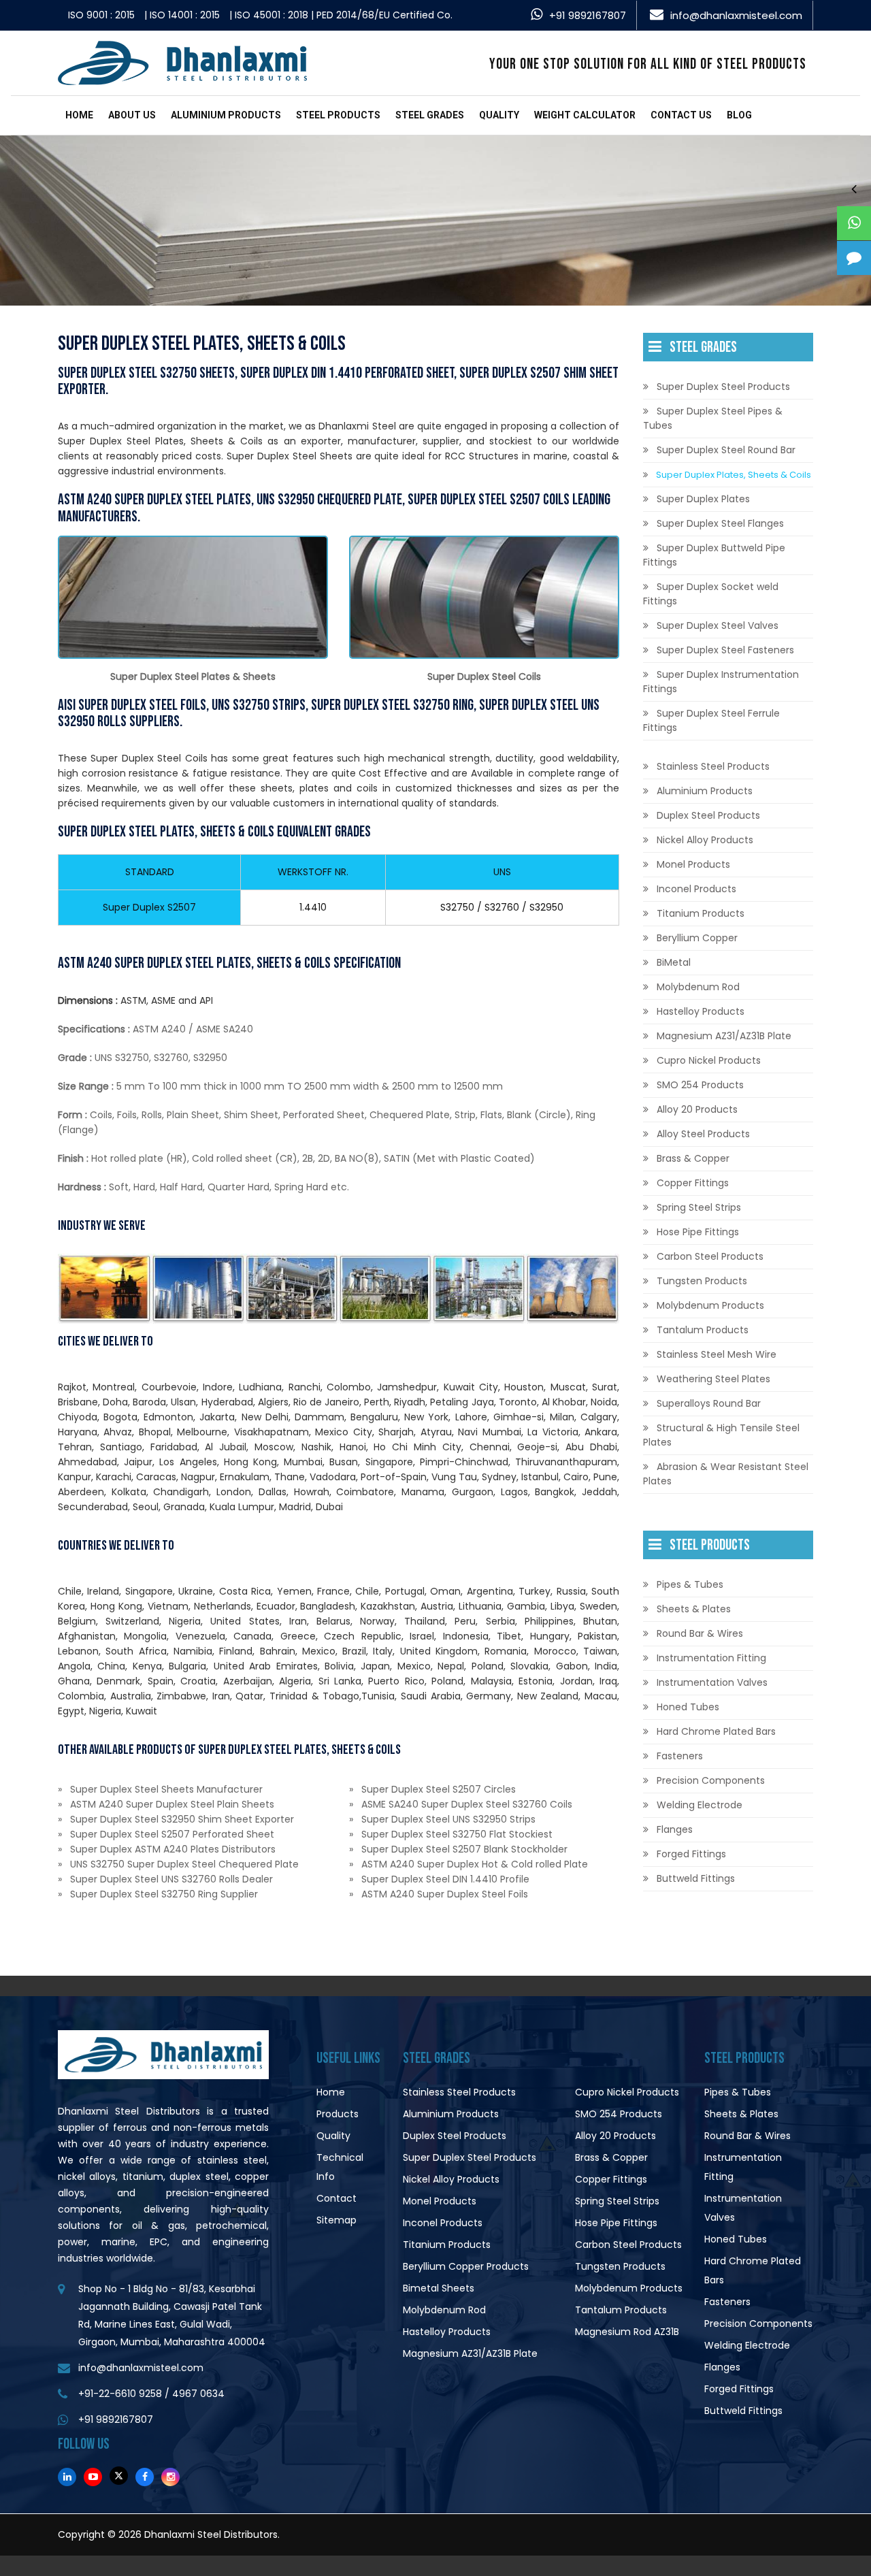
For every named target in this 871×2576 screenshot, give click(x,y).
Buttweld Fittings (696, 1878)
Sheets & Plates (694, 1609)
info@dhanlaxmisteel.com (736, 15)
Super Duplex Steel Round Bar (726, 450)
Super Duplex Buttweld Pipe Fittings (714, 555)
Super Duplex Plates (703, 499)
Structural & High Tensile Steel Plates (721, 1435)
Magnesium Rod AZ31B (627, 2332)
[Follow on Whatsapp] (854, 223)
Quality (499, 115)
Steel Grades (430, 115)
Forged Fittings (691, 1854)
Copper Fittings (693, 1183)
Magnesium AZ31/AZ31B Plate (724, 1036)
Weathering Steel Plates (713, 1379)
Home (79, 115)
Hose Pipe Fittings (698, 1232)
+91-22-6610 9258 (120, 2394)
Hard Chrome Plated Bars (716, 1731)
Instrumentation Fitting (711, 1658)
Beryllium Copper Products (466, 2266)
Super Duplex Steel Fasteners (725, 650)
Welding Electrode (700, 1805)
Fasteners (680, 1756)
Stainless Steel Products (713, 766)
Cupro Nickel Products (709, 1060)
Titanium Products (701, 913)
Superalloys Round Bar (709, 1403)
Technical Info (340, 2167)
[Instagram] (170, 2477)
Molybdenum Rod (698, 987)
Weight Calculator (585, 115)
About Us (132, 115)
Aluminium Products (226, 115)
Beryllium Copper (697, 938)
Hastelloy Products (701, 1011)
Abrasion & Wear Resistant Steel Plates (726, 1474)
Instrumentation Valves (712, 1682)
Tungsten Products (702, 1281)
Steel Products (338, 115)
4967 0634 (198, 2394)
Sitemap (336, 2220)
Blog (739, 115)
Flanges (675, 1829)
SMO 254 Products (700, 1085)
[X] (119, 2476)
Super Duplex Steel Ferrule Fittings (711, 720)
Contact (336, 2198)
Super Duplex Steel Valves (718, 625)
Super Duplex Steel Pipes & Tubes (713, 418)
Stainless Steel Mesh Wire (717, 1354)
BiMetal (674, 962)
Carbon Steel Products (710, 1256)
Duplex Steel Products (708, 815)
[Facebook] (145, 2477)
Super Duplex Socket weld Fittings (711, 594)
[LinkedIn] (67, 2477)
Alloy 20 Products (697, 1109)
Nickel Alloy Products (705, 840)
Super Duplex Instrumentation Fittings (721, 682)
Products (338, 2114)
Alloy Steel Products (703, 1134)
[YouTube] (93, 2477)
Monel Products (693, 864)
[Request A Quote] (854, 258)
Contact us (681, 115)
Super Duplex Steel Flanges (720, 523)
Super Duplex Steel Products (723, 387)
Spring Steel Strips (699, 1207)
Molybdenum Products (710, 1305)
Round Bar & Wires (700, 1633)
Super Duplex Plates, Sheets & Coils (734, 475)
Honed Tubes (688, 1707)
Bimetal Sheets (439, 2288)
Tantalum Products (703, 1330)
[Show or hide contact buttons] (854, 189)
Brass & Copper (693, 1158)
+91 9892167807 (588, 15)
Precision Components (711, 1780)
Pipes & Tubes (690, 1584)
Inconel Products (696, 889)
